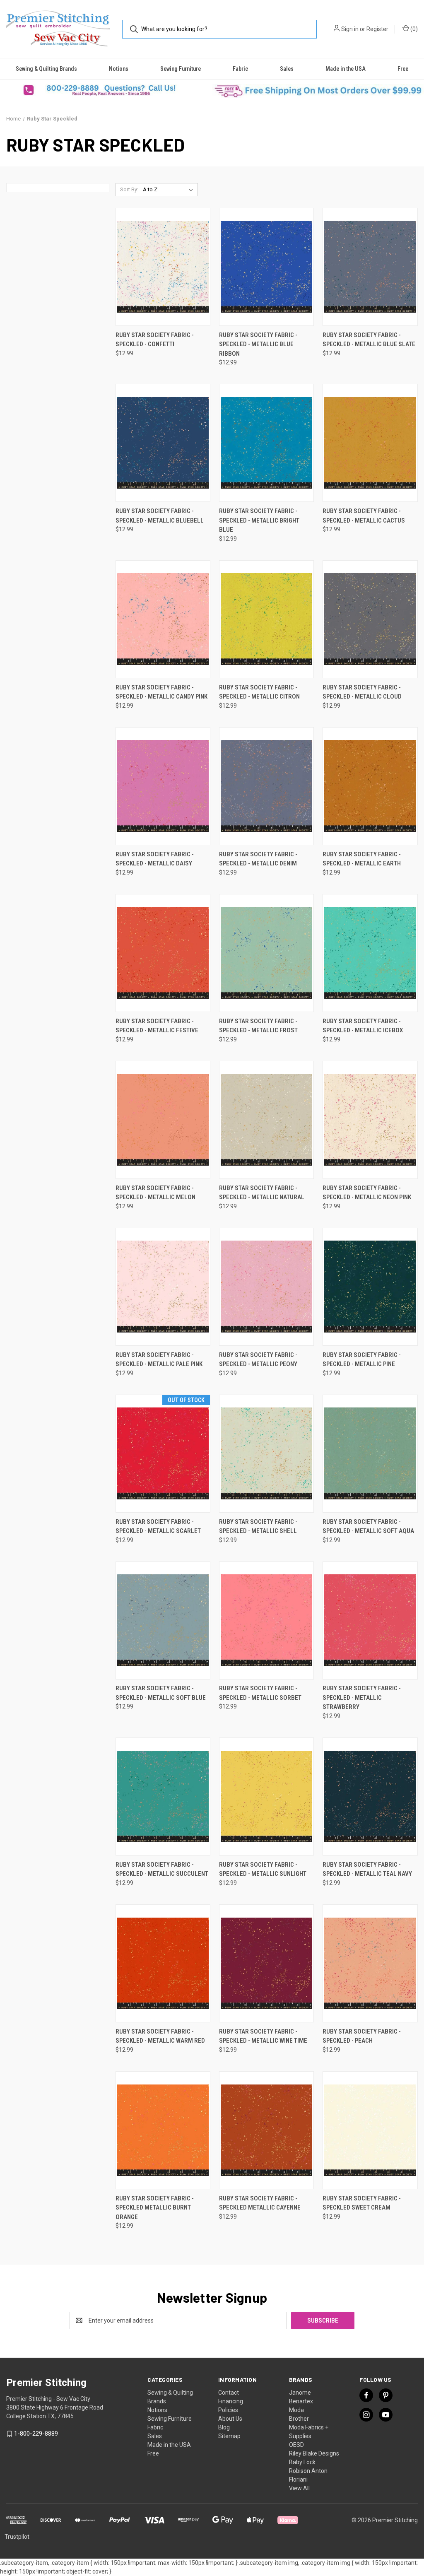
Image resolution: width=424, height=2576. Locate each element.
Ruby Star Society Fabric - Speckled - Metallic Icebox (363, 1026)
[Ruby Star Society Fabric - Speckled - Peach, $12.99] (370, 1963)
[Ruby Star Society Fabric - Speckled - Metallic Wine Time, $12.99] (266, 1963)
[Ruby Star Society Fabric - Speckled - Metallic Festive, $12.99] (163, 953)
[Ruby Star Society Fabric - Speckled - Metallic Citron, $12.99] (266, 619)
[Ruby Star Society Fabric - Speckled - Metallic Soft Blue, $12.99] (163, 1621)
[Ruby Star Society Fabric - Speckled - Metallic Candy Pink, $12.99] (163, 619)
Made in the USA (346, 69)
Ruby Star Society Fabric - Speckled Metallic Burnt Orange (155, 2208)
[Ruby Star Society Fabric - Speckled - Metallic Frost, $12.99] (266, 953)
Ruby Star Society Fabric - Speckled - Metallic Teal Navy (367, 1869)
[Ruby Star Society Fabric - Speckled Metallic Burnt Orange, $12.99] (163, 2130)
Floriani (298, 2480)
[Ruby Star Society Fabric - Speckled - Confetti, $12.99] (163, 267)
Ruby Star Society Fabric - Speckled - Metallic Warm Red (160, 2036)
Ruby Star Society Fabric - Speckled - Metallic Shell (258, 1527)
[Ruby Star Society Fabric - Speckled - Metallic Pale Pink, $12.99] (163, 1287)
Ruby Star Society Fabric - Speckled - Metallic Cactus (364, 516)
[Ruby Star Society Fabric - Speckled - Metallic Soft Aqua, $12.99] (370, 1454)
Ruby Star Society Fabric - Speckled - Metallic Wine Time (263, 2036)
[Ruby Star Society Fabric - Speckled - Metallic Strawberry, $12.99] (370, 1621)
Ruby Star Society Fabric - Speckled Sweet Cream (362, 2203)
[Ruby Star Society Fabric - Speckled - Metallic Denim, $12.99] (266, 786)
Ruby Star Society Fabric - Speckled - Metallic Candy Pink (161, 692)
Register (377, 29)
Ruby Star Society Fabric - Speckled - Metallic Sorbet (260, 1693)
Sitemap (229, 2436)
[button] (106, 90)
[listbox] (170, 190)
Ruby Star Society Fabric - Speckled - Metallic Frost (258, 1026)
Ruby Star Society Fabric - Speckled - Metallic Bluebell (160, 516)
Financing (231, 2401)
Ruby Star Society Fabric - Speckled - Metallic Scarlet (158, 1527)
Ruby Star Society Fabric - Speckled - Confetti (155, 340)
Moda (296, 2410)
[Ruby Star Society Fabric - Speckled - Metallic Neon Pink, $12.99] (370, 1120)
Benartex (301, 2401)
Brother (299, 2419)
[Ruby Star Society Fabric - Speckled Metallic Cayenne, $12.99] (266, 2130)
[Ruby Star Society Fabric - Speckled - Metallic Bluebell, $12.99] (163, 443)
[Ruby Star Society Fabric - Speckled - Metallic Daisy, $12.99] (163, 786)
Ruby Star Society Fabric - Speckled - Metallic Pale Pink (159, 1360)
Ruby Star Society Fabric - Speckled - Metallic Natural (262, 1193)
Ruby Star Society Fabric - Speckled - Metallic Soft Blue (161, 1693)
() (413, 29)
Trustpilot (17, 2537)
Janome (300, 2393)
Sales (287, 69)
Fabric (240, 69)
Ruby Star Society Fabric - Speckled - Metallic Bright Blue (259, 520)
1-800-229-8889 (36, 2434)
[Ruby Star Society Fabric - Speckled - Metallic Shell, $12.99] (266, 1454)
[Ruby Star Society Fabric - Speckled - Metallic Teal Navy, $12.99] (370, 1796)
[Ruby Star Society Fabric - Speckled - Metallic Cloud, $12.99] (370, 619)
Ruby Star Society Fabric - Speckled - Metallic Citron (259, 692)
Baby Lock (302, 2462)
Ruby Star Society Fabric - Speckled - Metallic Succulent (162, 1869)
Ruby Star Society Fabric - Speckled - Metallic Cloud (362, 692)
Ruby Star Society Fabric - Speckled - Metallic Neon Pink (367, 1193)
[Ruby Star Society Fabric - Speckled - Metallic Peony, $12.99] (266, 1287)
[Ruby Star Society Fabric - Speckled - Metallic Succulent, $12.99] (163, 1796)
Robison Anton (308, 2471)
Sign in (350, 29)
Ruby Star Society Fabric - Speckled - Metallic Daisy (155, 859)
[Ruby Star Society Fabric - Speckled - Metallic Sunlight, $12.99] (266, 1796)
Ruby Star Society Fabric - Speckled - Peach (362, 2036)
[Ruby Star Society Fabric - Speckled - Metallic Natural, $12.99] (266, 1120)
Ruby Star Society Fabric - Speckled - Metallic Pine (362, 1360)
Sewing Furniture (181, 69)
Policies (228, 2410)
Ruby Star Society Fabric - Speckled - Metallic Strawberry (362, 1698)
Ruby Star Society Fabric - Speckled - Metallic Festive (157, 1026)
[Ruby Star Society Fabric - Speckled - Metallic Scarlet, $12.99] (163, 1454)
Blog (224, 2427)
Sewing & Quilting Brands (46, 69)
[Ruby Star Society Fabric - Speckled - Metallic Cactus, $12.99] (370, 443)
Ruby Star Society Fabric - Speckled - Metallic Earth (362, 859)
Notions (119, 69)
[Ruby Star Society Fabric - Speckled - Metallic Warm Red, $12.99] (163, 1963)
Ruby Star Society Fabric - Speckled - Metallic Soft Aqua (368, 1527)
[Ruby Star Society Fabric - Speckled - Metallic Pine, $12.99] (370, 1287)
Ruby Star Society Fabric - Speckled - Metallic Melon (155, 1193)
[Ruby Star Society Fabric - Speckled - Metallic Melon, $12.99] (163, 1120)
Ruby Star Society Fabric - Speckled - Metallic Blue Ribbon (258, 344)
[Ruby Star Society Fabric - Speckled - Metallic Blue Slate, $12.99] (370, 267)
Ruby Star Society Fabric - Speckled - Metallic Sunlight (263, 1869)
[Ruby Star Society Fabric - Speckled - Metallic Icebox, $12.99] (370, 953)
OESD (296, 2445)
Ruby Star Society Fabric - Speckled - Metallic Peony (258, 1360)
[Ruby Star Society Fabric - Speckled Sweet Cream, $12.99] (370, 2130)
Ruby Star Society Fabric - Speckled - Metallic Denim (258, 859)
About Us (230, 2419)
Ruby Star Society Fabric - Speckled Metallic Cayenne (260, 2203)
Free (403, 69)
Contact (229, 2393)
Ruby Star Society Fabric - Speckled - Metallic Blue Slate (369, 340)
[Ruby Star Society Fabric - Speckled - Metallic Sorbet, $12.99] (266, 1621)
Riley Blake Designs (314, 2453)
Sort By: (129, 189)
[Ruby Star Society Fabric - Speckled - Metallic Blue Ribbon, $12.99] (266, 267)
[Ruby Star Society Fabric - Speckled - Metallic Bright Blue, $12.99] (266, 443)
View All (299, 2488)
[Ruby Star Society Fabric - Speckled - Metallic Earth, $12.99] (370, 786)
